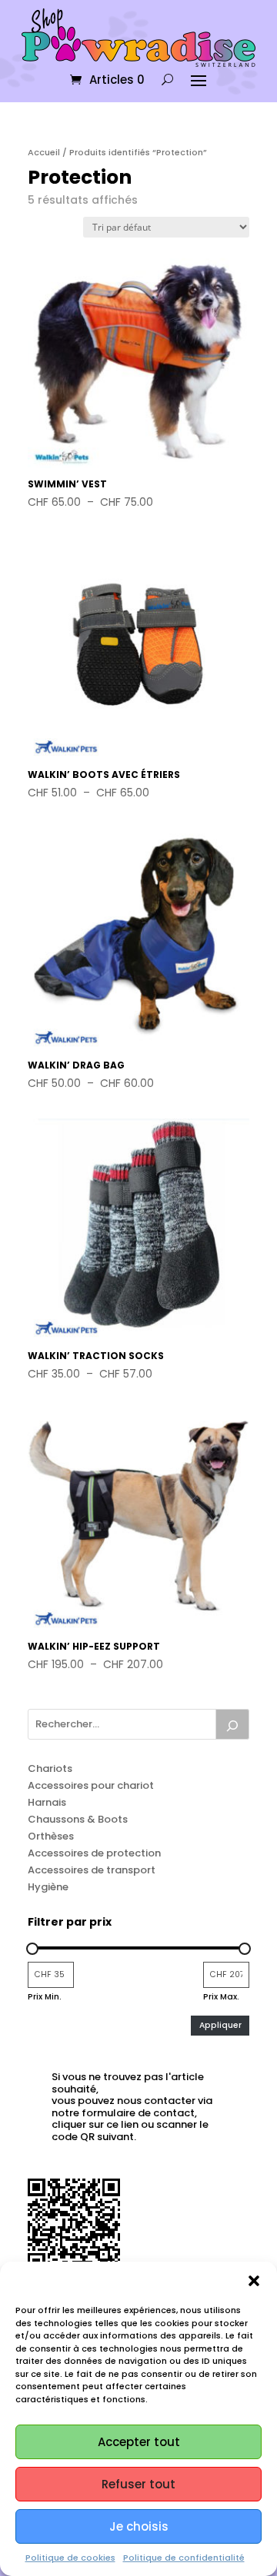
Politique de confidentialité (184, 2558)
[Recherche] (232, 1724)
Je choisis (139, 2526)
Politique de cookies (70, 2558)
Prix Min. (45, 1997)
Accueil (44, 152)
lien (130, 2124)
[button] (254, 2281)
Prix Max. (221, 1997)
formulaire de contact (138, 2113)
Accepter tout (139, 2442)
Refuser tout (138, 2484)
